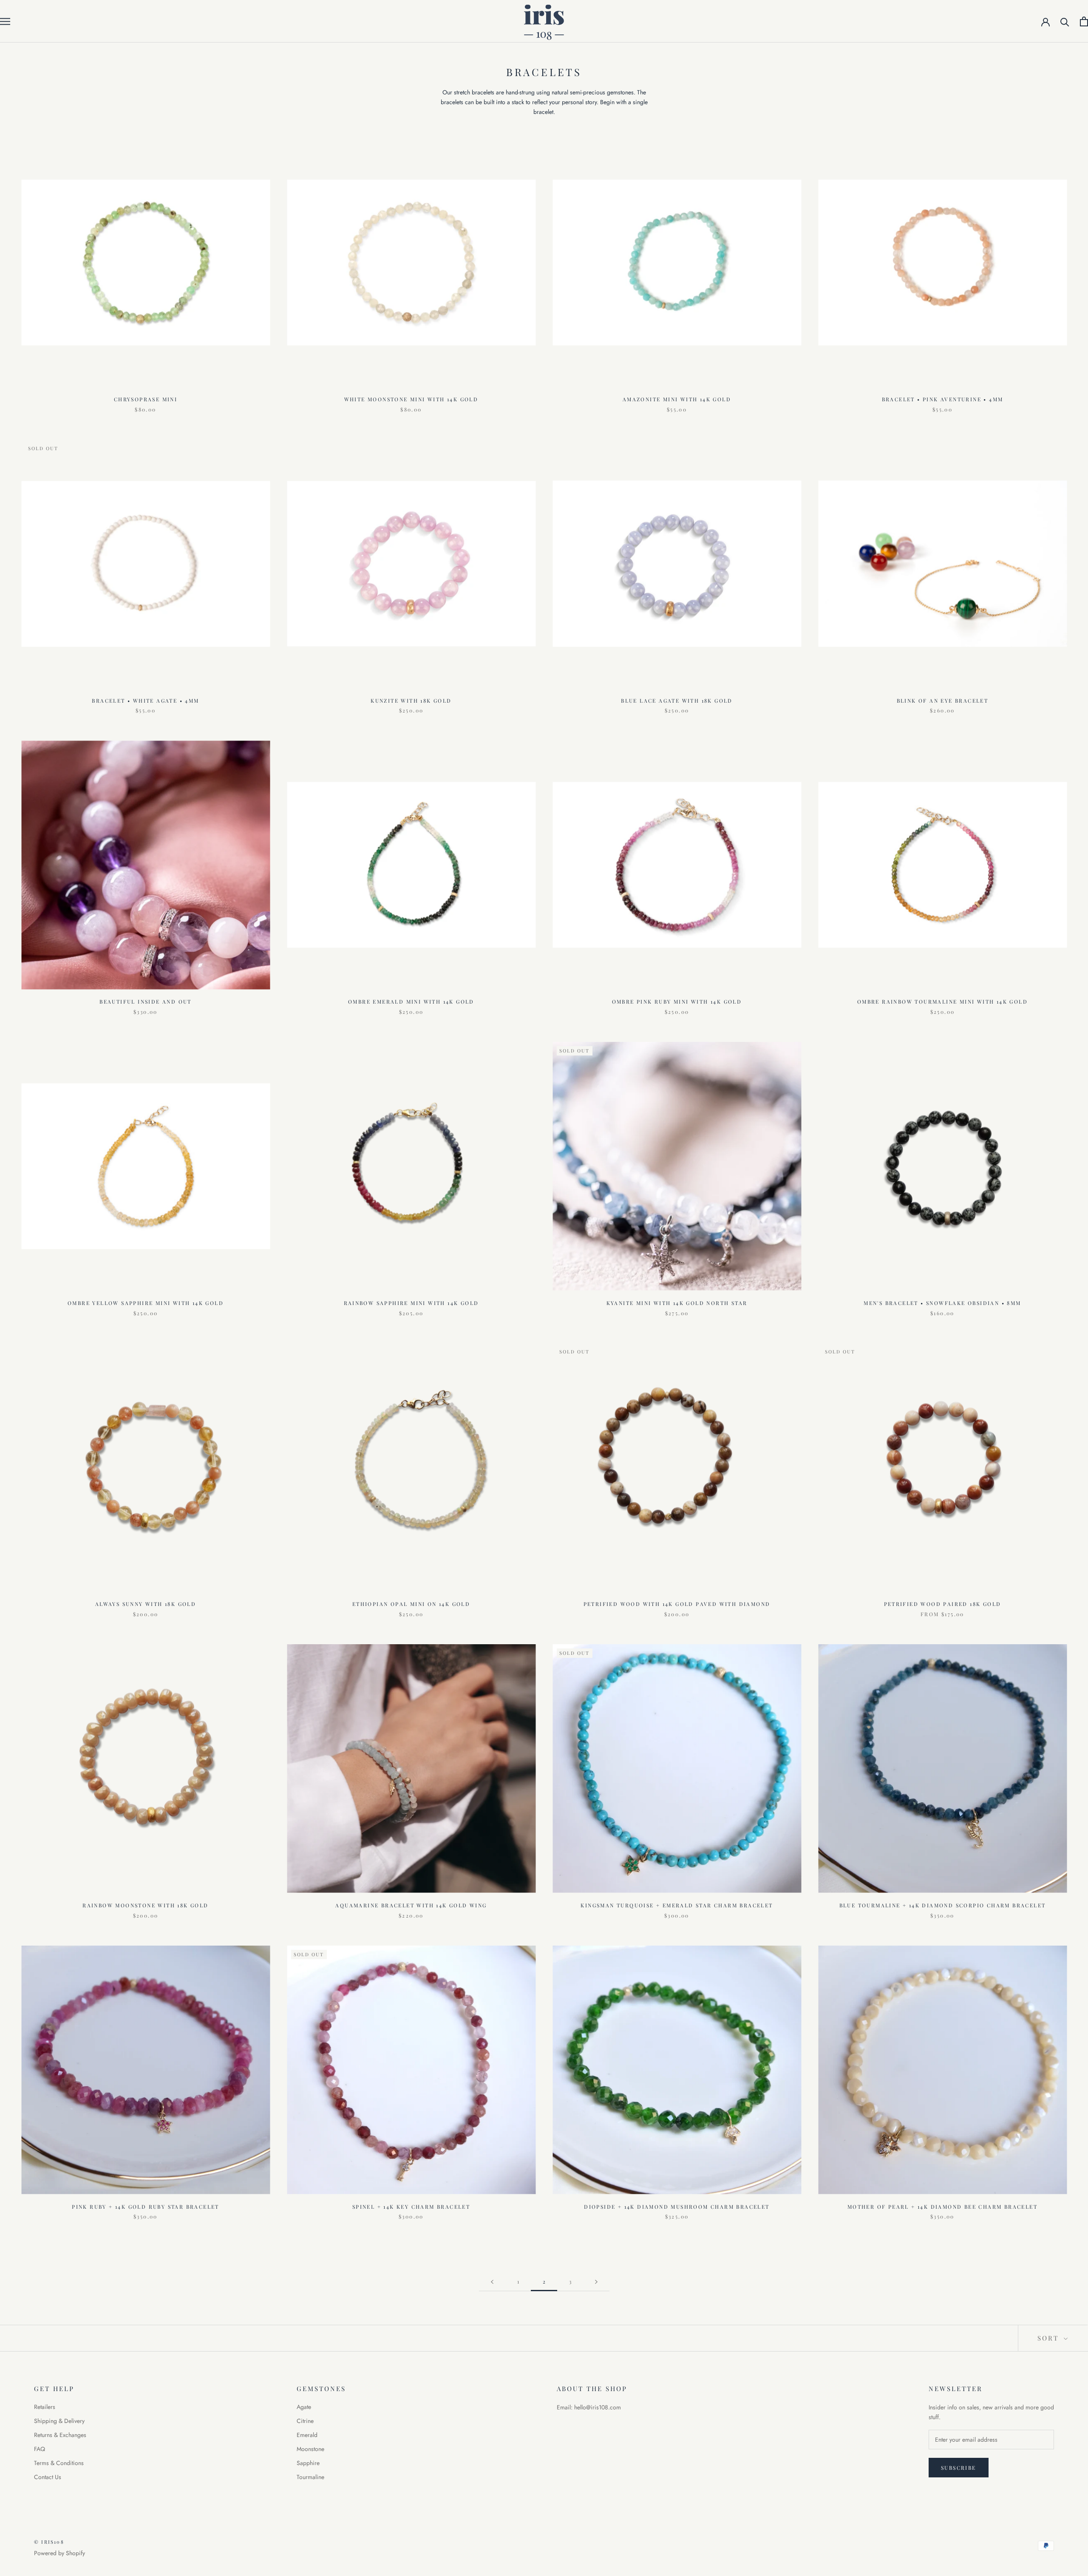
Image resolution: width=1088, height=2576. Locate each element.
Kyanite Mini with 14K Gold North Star (677, 1303)
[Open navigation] (5, 21)
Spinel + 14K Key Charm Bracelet (411, 2207)
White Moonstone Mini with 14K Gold (411, 399)
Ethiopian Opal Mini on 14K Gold (411, 1604)
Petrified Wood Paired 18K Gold (943, 1604)
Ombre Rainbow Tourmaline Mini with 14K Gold (942, 1001)
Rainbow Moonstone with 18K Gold (145, 1905)
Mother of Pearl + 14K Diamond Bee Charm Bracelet (942, 2207)
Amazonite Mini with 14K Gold (677, 399)
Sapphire (308, 2463)
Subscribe (959, 2468)
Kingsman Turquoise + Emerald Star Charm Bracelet (677, 1905)
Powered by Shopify (59, 2553)
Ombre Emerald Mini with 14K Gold (411, 1001)
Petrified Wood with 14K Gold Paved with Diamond (677, 1604)
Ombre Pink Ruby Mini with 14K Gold (677, 1001)
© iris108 (49, 2542)
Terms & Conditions (59, 2463)
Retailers (45, 2407)
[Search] (1065, 21)
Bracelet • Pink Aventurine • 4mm (943, 399)
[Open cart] (1084, 21)
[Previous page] (492, 2282)
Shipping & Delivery (59, 2421)
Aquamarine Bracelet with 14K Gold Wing (411, 1905)
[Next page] (596, 2282)
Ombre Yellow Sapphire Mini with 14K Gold (146, 1303)
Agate (304, 2407)
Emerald (307, 2435)
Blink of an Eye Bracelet (943, 701)
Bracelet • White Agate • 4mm (145, 701)
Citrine (305, 2421)
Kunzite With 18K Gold (411, 701)
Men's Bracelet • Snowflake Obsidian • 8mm (942, 1303)
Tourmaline (310, 2477)
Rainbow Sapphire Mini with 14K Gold (411, 1303)
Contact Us (48, 2477)
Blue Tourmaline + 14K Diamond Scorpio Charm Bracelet (943, 1905)
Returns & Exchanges (60, 2435)
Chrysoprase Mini (146, 399)
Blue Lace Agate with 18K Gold (677, 701)
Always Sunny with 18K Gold (146, 1604)
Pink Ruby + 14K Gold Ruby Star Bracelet (146, 2207)
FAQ (40, 2449)
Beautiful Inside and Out (146, 1001)
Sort (1050, 2338)
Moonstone (310, 2449)
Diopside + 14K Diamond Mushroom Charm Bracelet (677, 2207)
